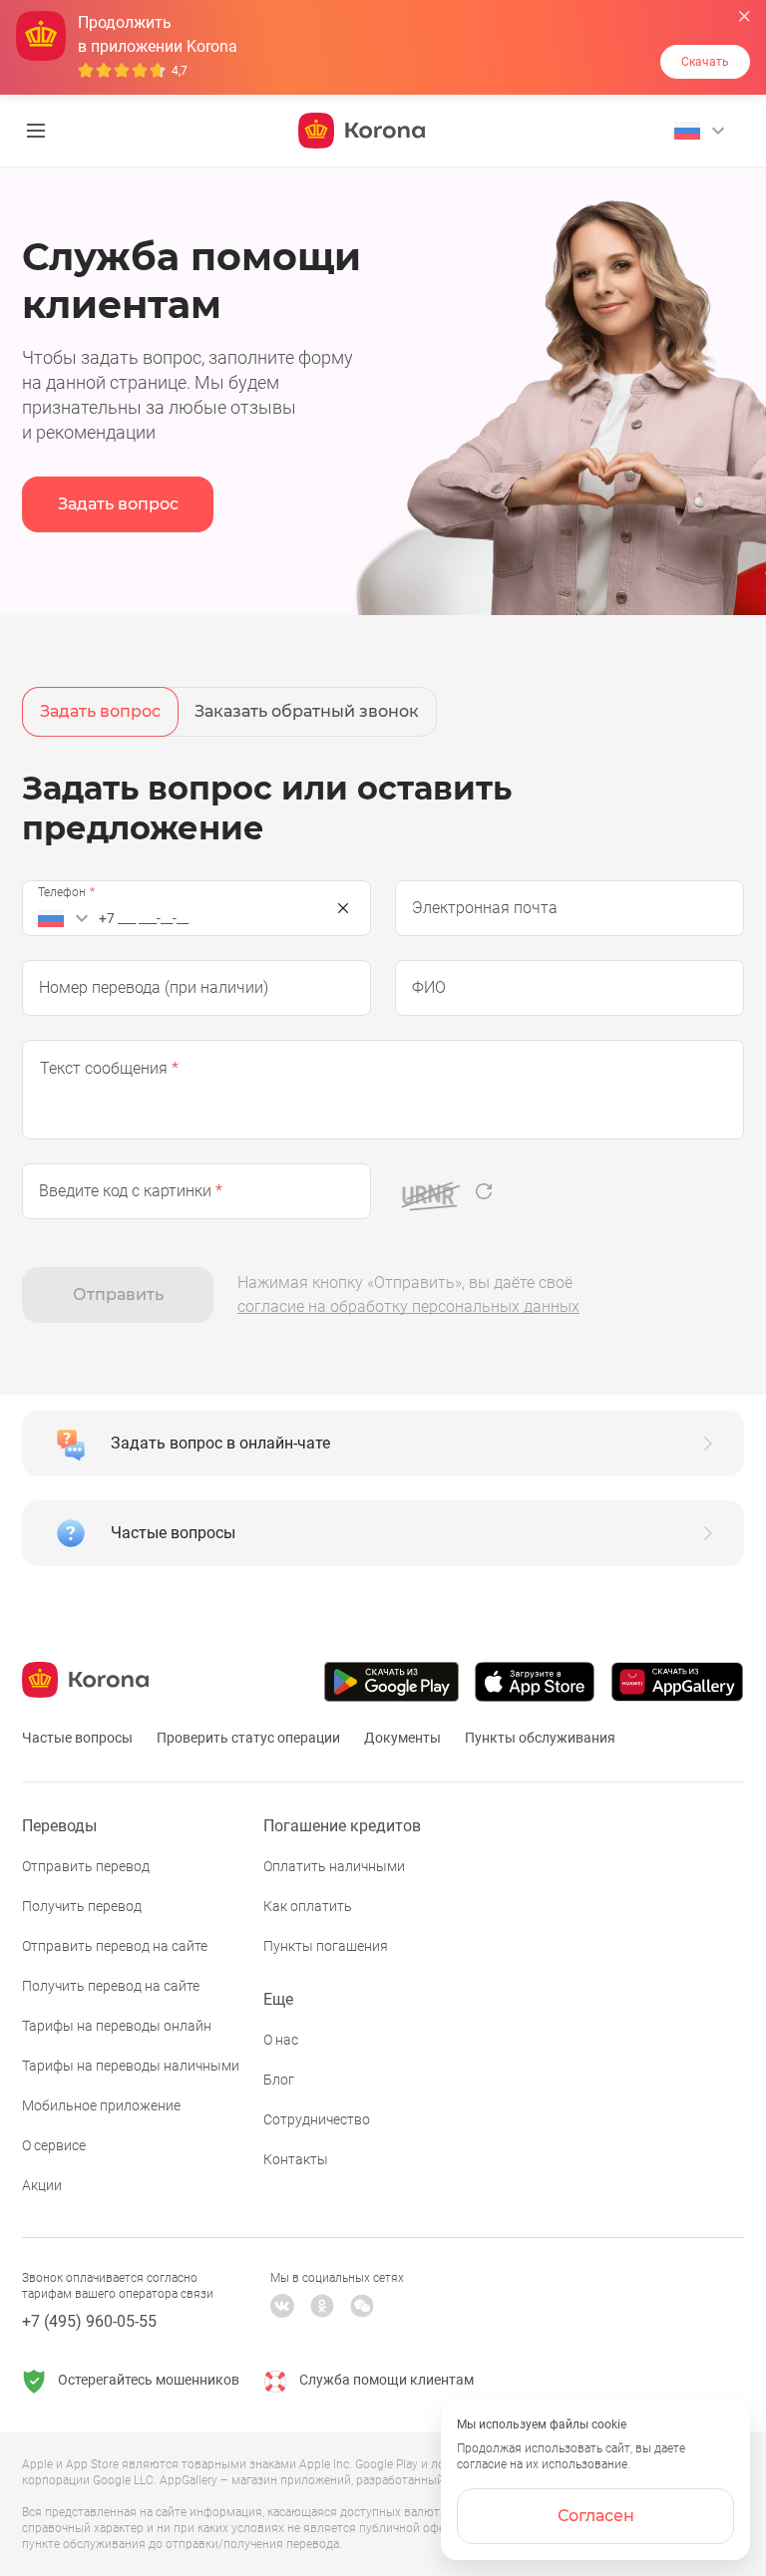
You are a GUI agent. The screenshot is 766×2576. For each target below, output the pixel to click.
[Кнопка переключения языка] (702, 131)
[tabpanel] (383, 1046)
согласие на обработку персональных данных (408, 1306)
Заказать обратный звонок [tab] (307, 711)
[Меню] (36, 131)
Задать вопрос (118, 504)
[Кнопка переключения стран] (66, 918)
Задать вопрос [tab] (100, 711)
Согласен (596, 2516)
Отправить (118, 1294)
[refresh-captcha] (484, 1191)
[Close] (343, 908)
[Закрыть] (745, 16)
